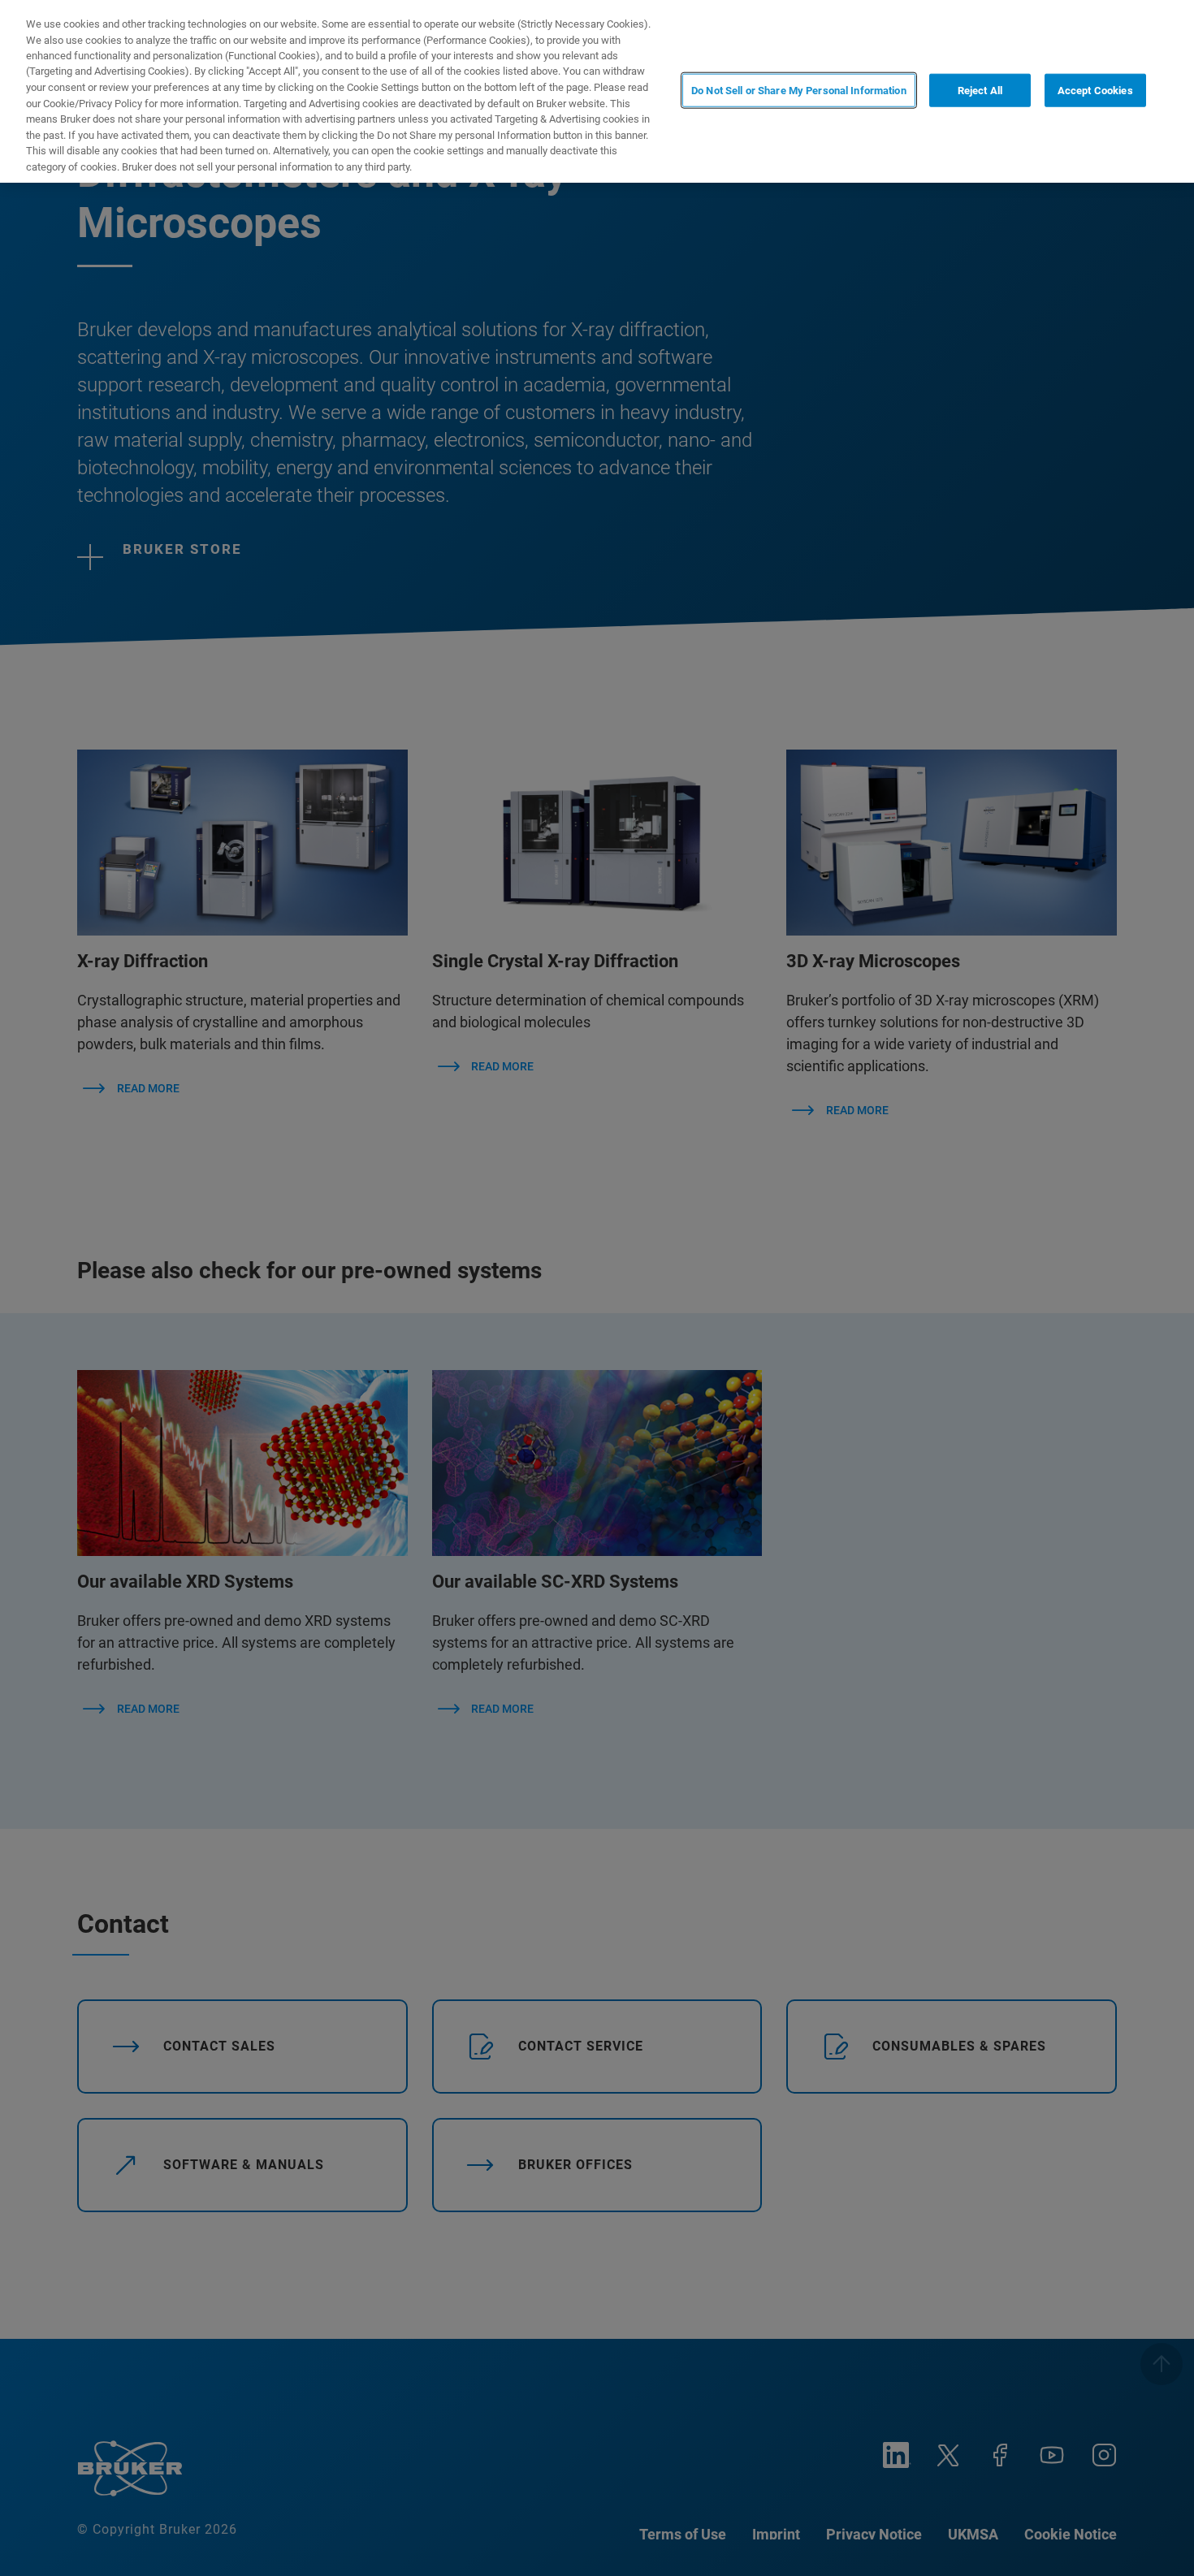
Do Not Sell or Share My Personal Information (799, 90)
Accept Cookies (1095, 90)
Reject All (980, 90)
